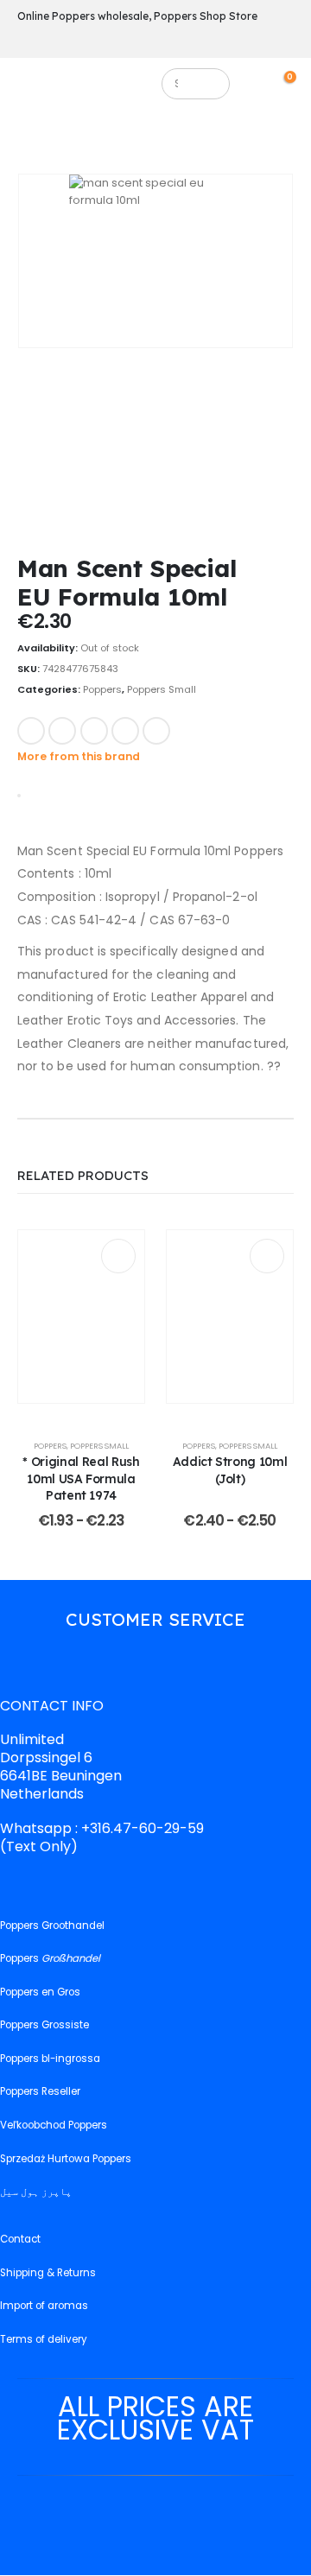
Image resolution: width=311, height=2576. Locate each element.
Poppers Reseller (40, 2092)
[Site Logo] (93, 88)
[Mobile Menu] (30, 88)
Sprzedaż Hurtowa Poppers (66, 2159)
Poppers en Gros (40, 1992)
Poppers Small (162, 689)
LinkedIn (94, 731)
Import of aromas (44, 2306)
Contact (20, 2240)
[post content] (81, 1317)
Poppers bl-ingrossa (50, 2059)
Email (156, 731)
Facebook (31, 731)
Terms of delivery (44, 2339)
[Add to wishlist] (194, 729)
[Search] (209, 84)
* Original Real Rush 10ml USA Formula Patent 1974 (81, 1478)
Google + (125, 731)
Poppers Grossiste (44, 2026)
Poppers (102, 689)
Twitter (62, 731)
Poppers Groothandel (52, 1926)
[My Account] (261, 83)
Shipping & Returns (48, 2273)
